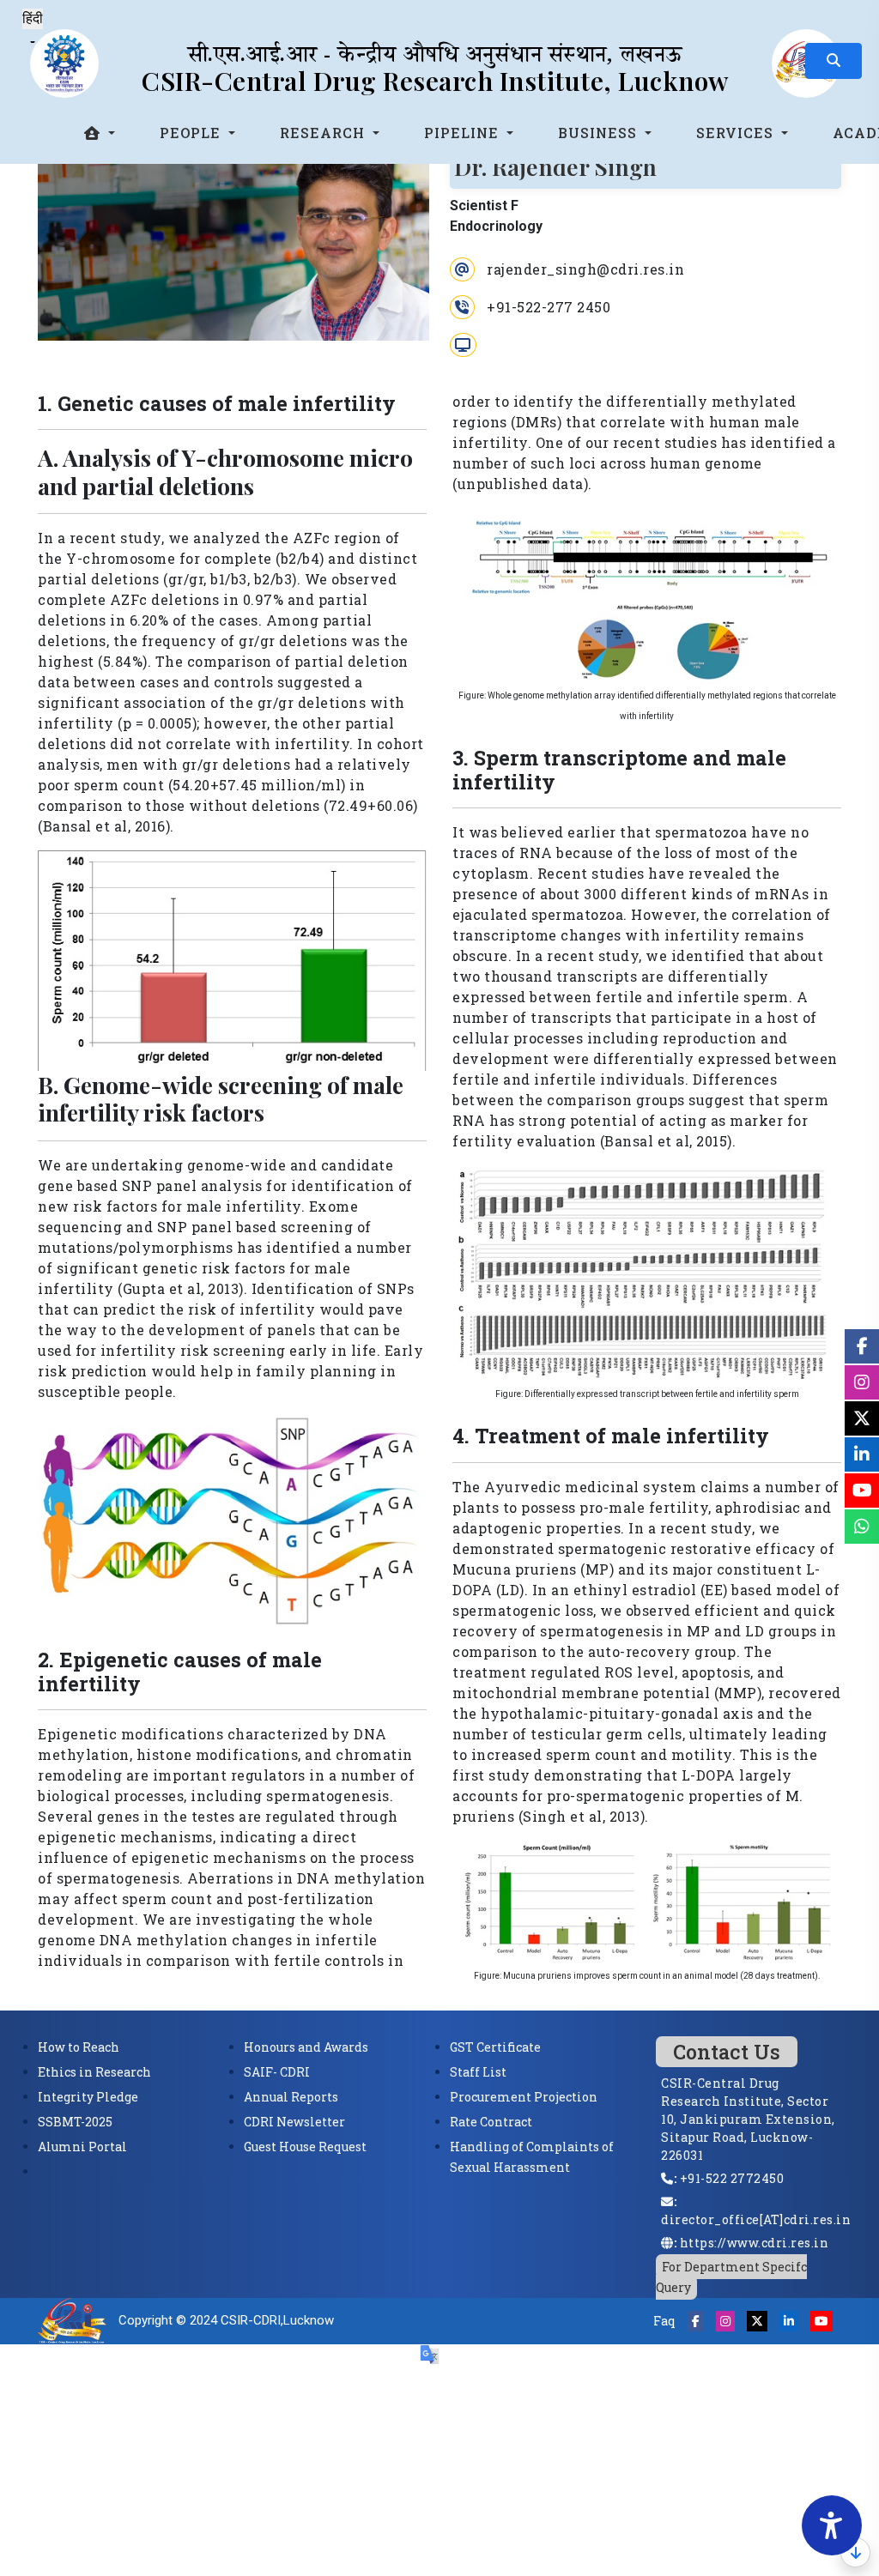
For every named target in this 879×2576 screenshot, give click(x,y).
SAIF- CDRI (277, 2072)
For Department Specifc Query (731, 2277)
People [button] (192, 133)
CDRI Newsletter (294, 2122)
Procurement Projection (524, 2097)
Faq (664, 2321)
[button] (100, 133)
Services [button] (737, 133)
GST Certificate (495, 2047)
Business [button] (600, 133)
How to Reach (79, 2047)
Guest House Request (305, 2147)
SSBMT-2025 (75, 2122)
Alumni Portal (82, 2147)
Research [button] (324, 133)
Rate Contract (491, 2122)
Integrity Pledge (88, 2097)
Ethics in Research (94, 2072)
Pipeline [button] (464, 133)
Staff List (478, 2072)
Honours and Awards (306, 2047)
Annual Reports (291, 2097)
